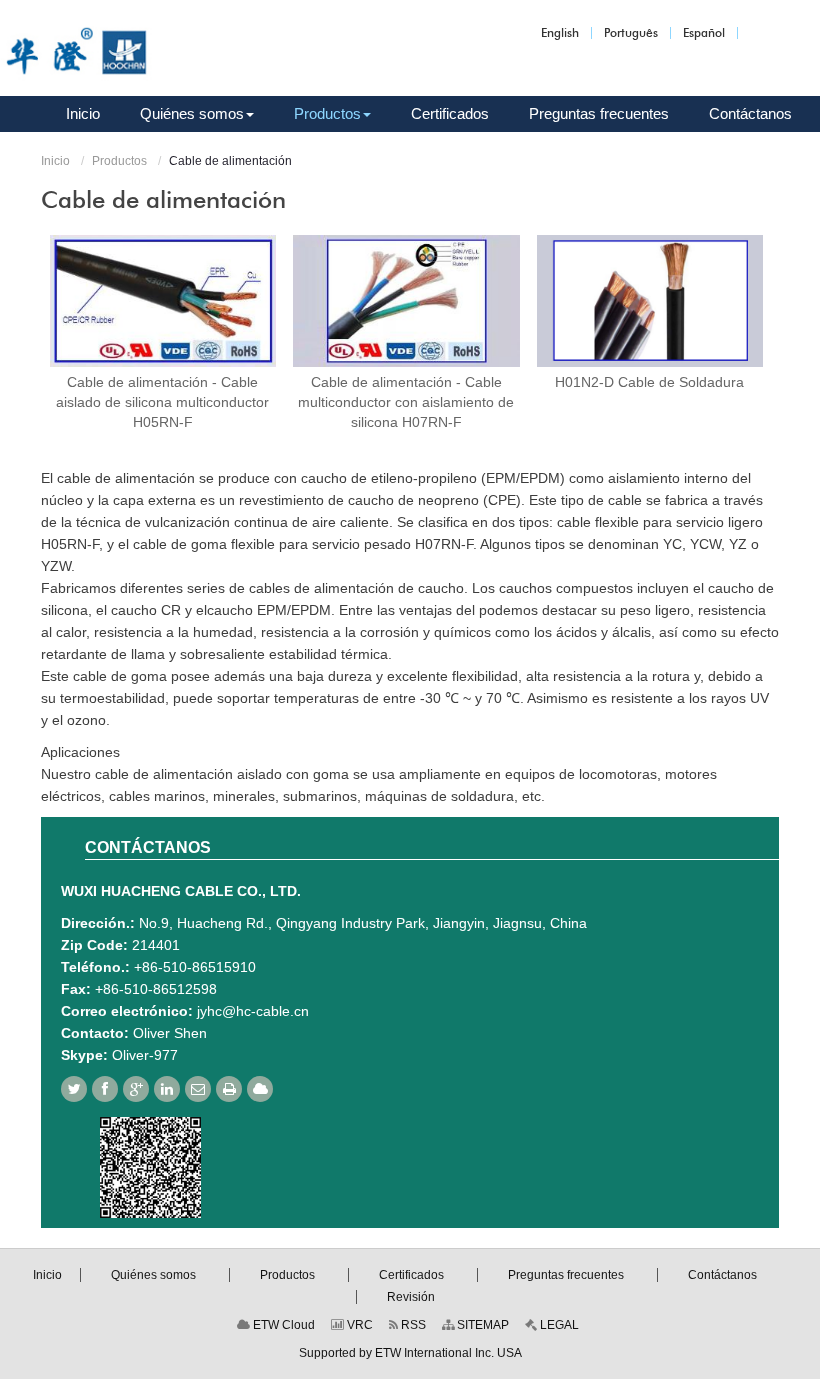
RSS (412, 1325)
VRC (358, 1325)
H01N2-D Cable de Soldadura (649, 382)
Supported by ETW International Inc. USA (410, 1353)
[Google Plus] (136, 1089)
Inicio (55, 161)
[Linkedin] (167, 1089)
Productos (119, 161)
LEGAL (558, 1325)
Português (631, 33)
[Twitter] (74, 1089)
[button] (197, 114)
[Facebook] (105, 1089)
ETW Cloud (282, 1325)
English (560, 33)
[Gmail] (198, 1089)
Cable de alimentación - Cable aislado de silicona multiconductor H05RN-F (162, 402)
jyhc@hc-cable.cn (253, 1011)
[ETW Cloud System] (260, 1089)
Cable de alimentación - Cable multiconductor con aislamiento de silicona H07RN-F (406, 402)
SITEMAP (481, 1325)
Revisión (411, 1297)
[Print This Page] (229, 1089)
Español (704, 33)
